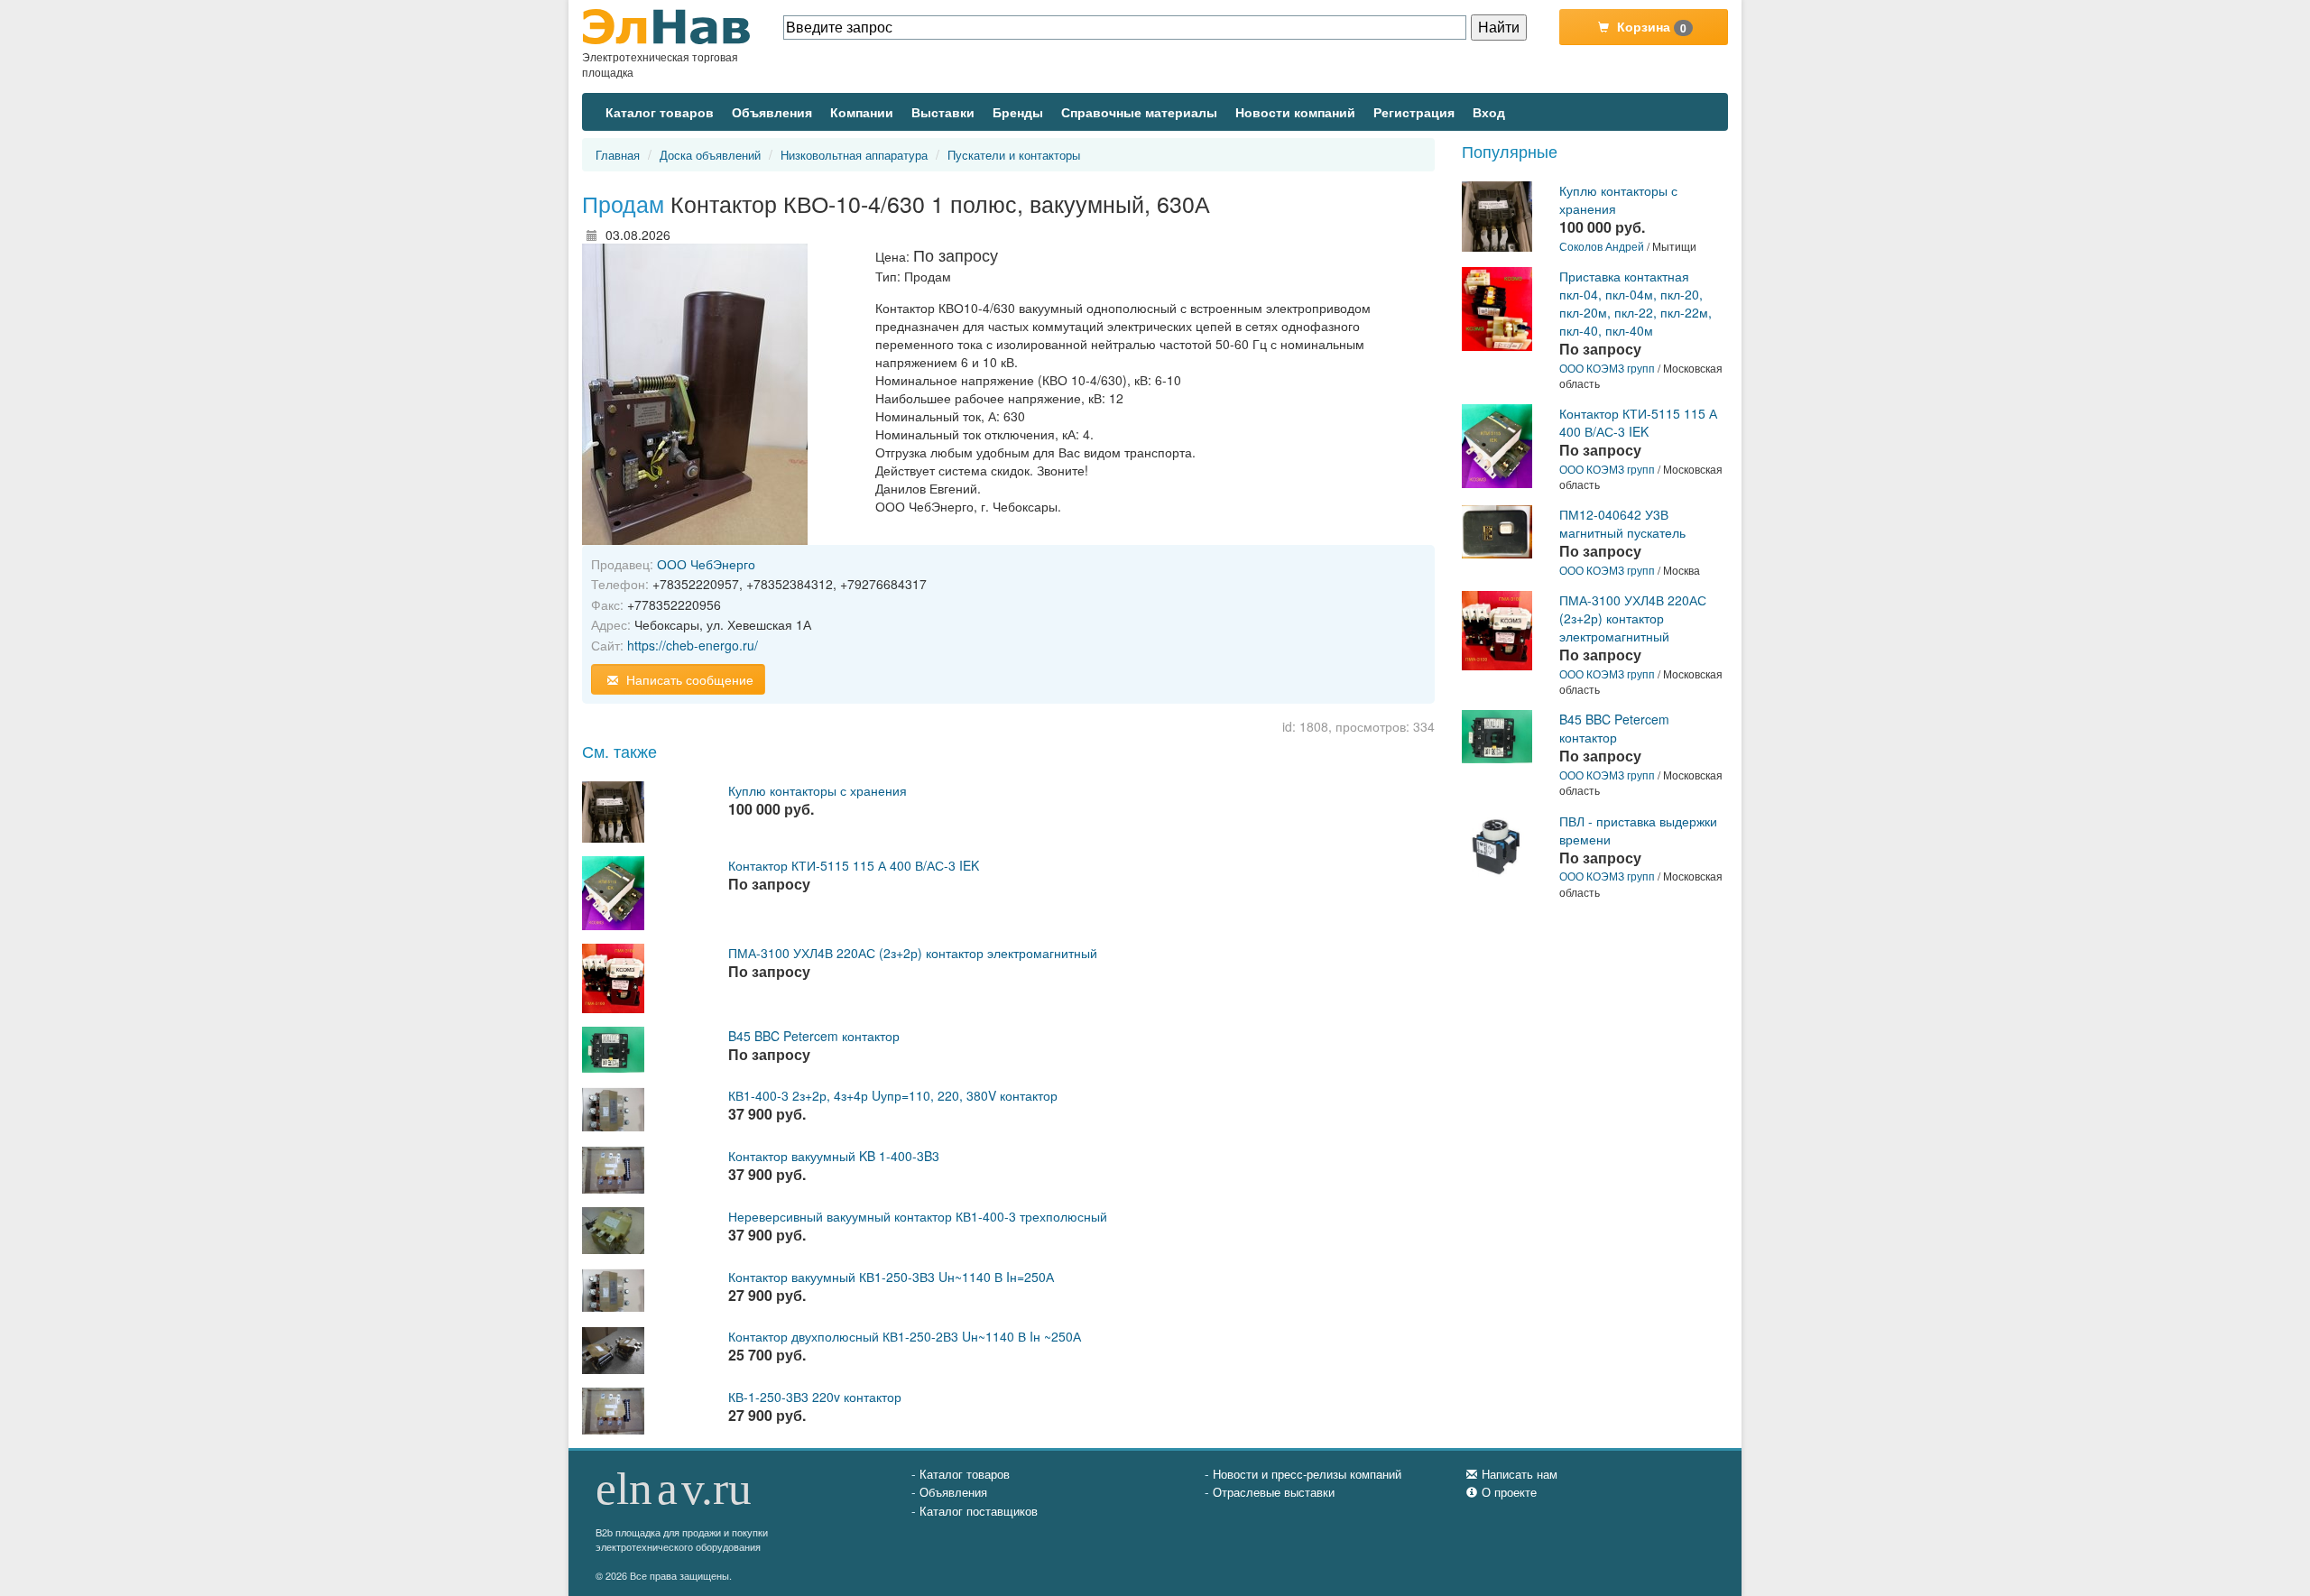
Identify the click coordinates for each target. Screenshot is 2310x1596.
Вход (1489, 112)
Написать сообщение (688, 679)
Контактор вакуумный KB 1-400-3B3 (834, 1156)
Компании (862, 112)
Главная (618, 155)
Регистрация (1414, 112)
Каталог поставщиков (979, 1511)
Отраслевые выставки (1274, 1492)
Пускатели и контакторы (1014, 155)
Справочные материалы (1139, 112)
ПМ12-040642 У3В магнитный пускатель (1622, 523)
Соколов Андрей (1602, 246)
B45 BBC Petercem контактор (814, 1036)
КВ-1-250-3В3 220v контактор (815, 1397)
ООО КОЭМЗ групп (1607, 368)
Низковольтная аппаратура (854, 155)
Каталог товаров (660, 112)
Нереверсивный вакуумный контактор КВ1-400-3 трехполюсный (918, 1216)
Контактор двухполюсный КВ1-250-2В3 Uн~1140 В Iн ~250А (905, 1336)
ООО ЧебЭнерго (706, 564)
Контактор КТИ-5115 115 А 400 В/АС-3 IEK (854, 865)
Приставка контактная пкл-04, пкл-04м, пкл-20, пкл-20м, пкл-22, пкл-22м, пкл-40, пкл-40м (1635, 303)
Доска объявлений (710, 155)
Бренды (1018, 112)
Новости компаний (1295, 112)
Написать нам (1520, 1474)
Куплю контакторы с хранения (818, 790)
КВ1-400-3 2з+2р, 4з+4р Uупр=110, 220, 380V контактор (893, 1095)
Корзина (1650, 27)
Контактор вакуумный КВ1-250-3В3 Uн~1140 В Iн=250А (891, 1277)
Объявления (772, 112)
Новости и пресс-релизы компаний (1307, 1474)
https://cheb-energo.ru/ (693, 645)
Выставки (943, 112)
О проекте (1509, 1492)
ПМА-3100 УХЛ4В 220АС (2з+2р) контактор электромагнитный (913, 953)
